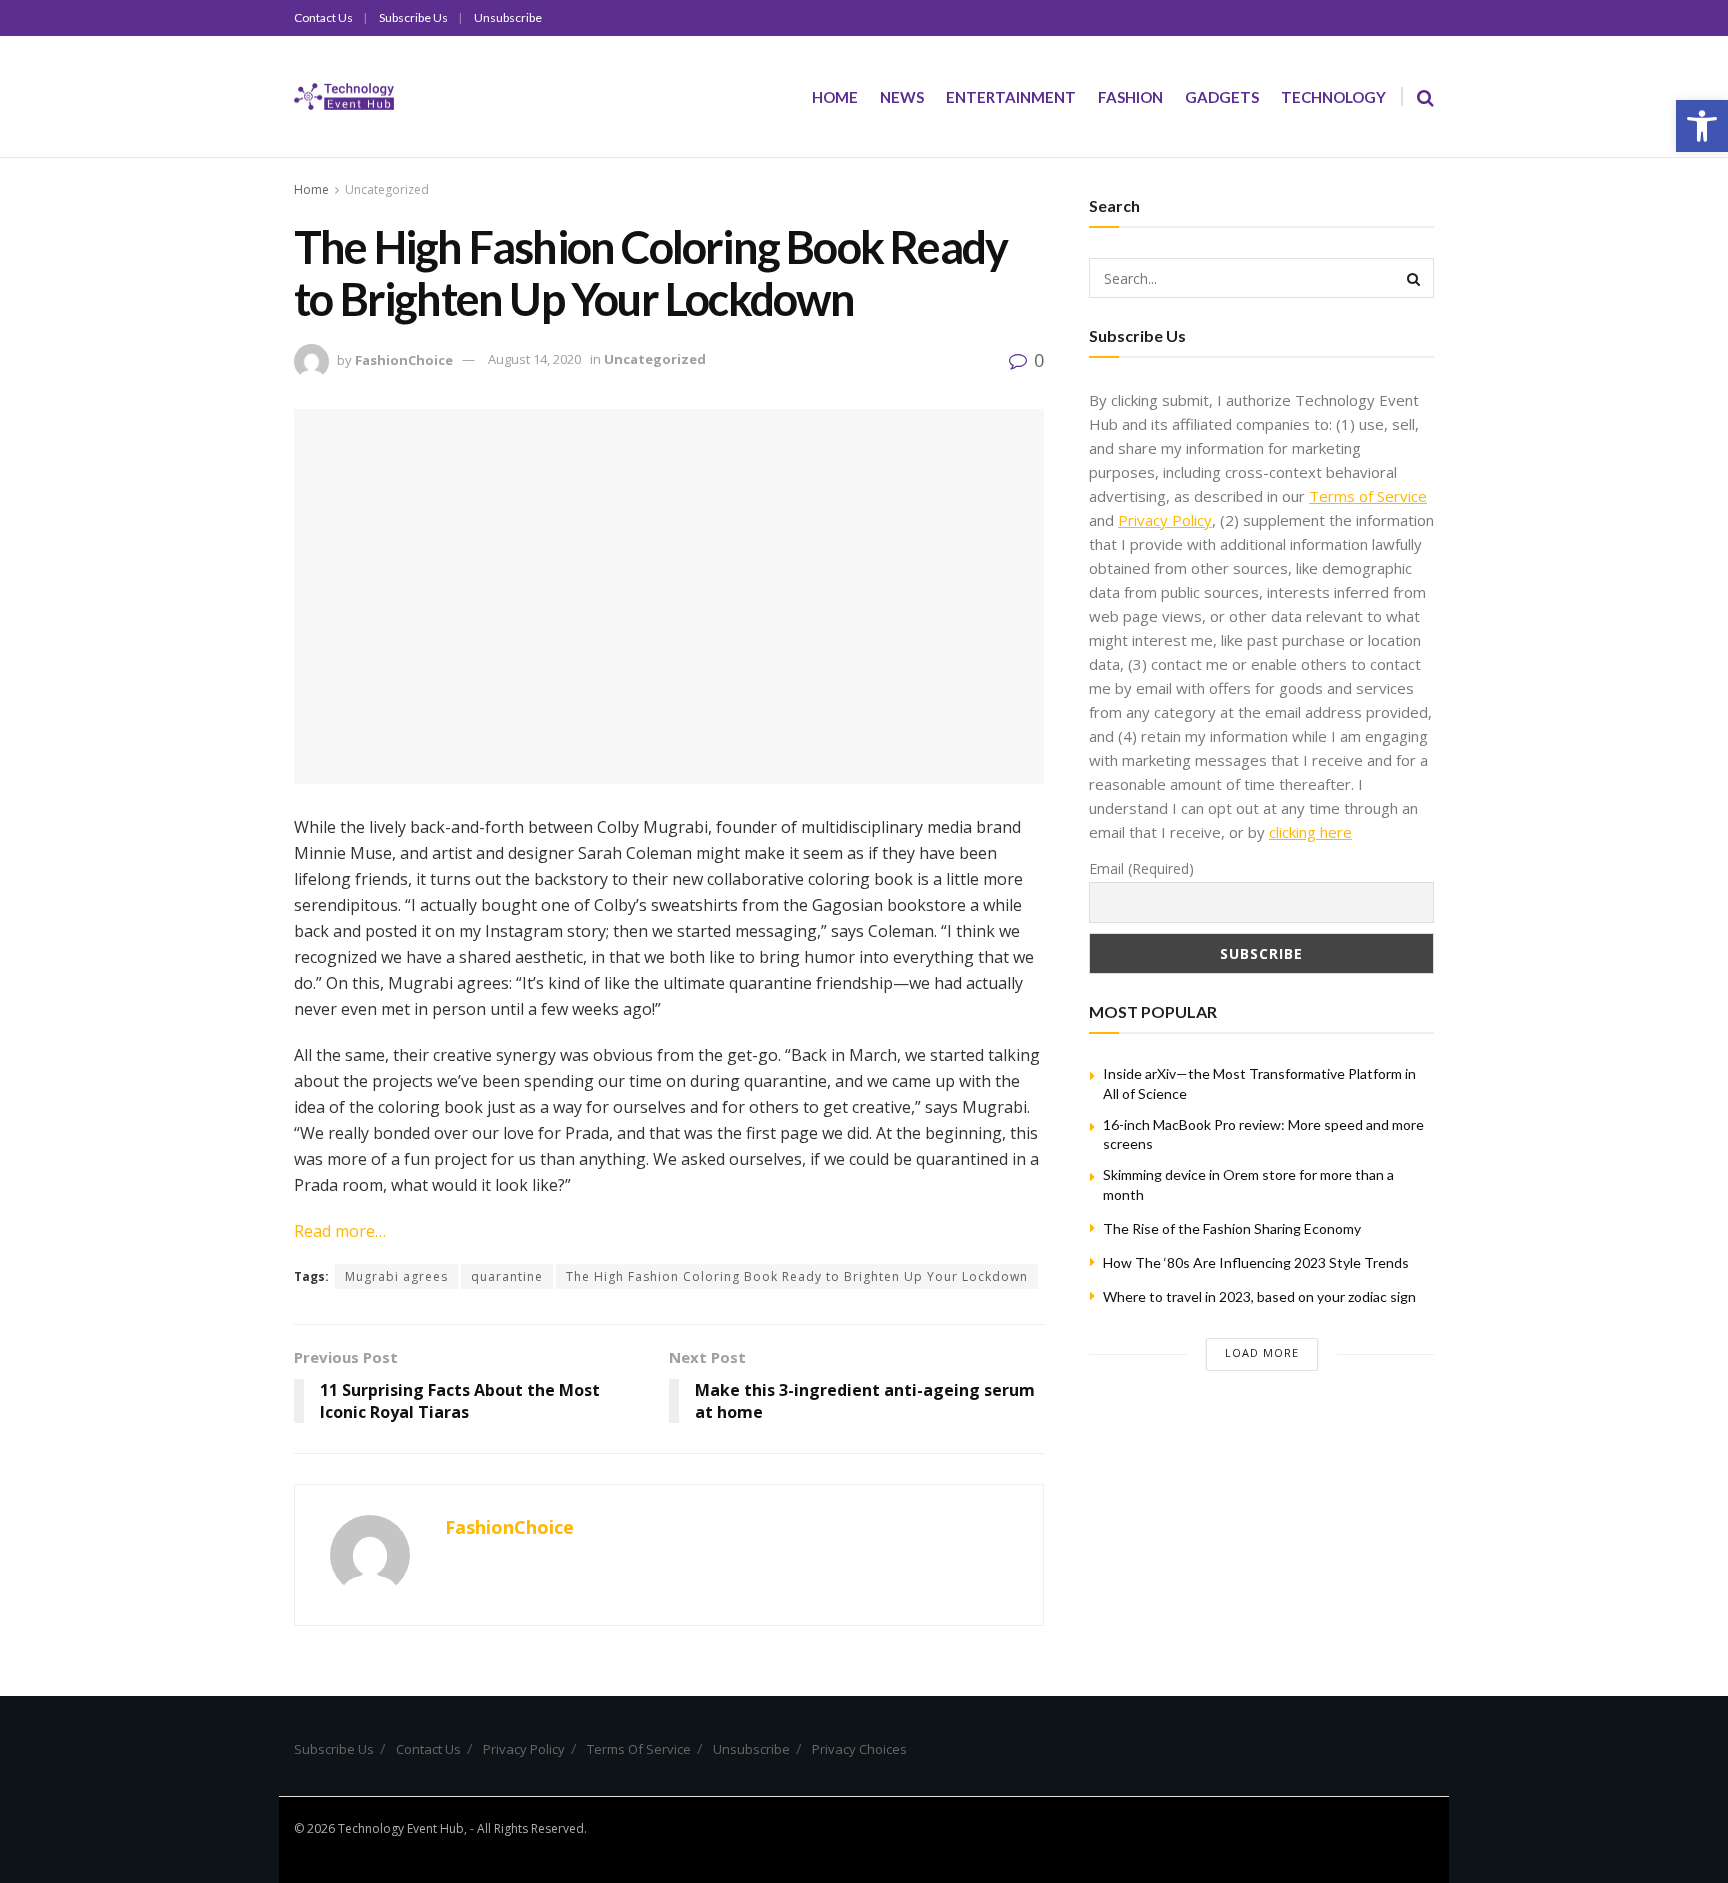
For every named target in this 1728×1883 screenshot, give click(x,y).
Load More (1262, 1352)
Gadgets (1222, 97)
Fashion (1130, 97)
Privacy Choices (859, 1749)
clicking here (1310, 832)
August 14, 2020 (534, 359)
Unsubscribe (508, 17)
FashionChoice (404, 359)
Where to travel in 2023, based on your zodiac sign (1259, 1296)
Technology (1333, 97)
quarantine (507, 1276)
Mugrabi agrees (396, 1276)
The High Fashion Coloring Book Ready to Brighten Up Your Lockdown (797, 1276)
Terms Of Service (639, 1749)
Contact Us (323, 17)
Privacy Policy (1165, 520)
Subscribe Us (413, 17)
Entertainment (1011, 97)
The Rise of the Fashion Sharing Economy (1232, 1228)
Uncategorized (387, 189)
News (902, 97)
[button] (1702, 126)
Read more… (340, 1231)
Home (835, 97)
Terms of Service (1368, 496)
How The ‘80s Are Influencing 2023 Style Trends (1256, 1262)
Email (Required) (1141, 868)
